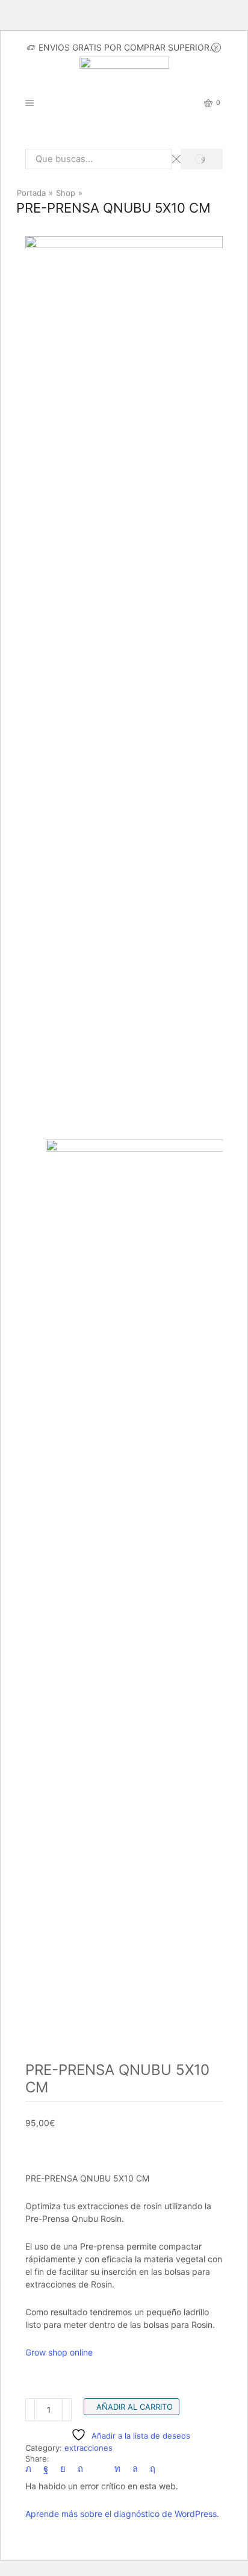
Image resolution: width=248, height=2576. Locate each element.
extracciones (88, 2448)
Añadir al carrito (135, 2407)
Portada (31, 193)
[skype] (150, 2469)
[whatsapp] (135, 2469)
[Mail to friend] (99, 2469)
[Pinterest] (80, 2469)
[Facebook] (46, 2469)
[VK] (63, 2469)
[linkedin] (117, 2469)
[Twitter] (31, 2469)
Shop (66, 193)
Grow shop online (59, 2352)
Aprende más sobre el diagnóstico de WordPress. (122, 2514)
